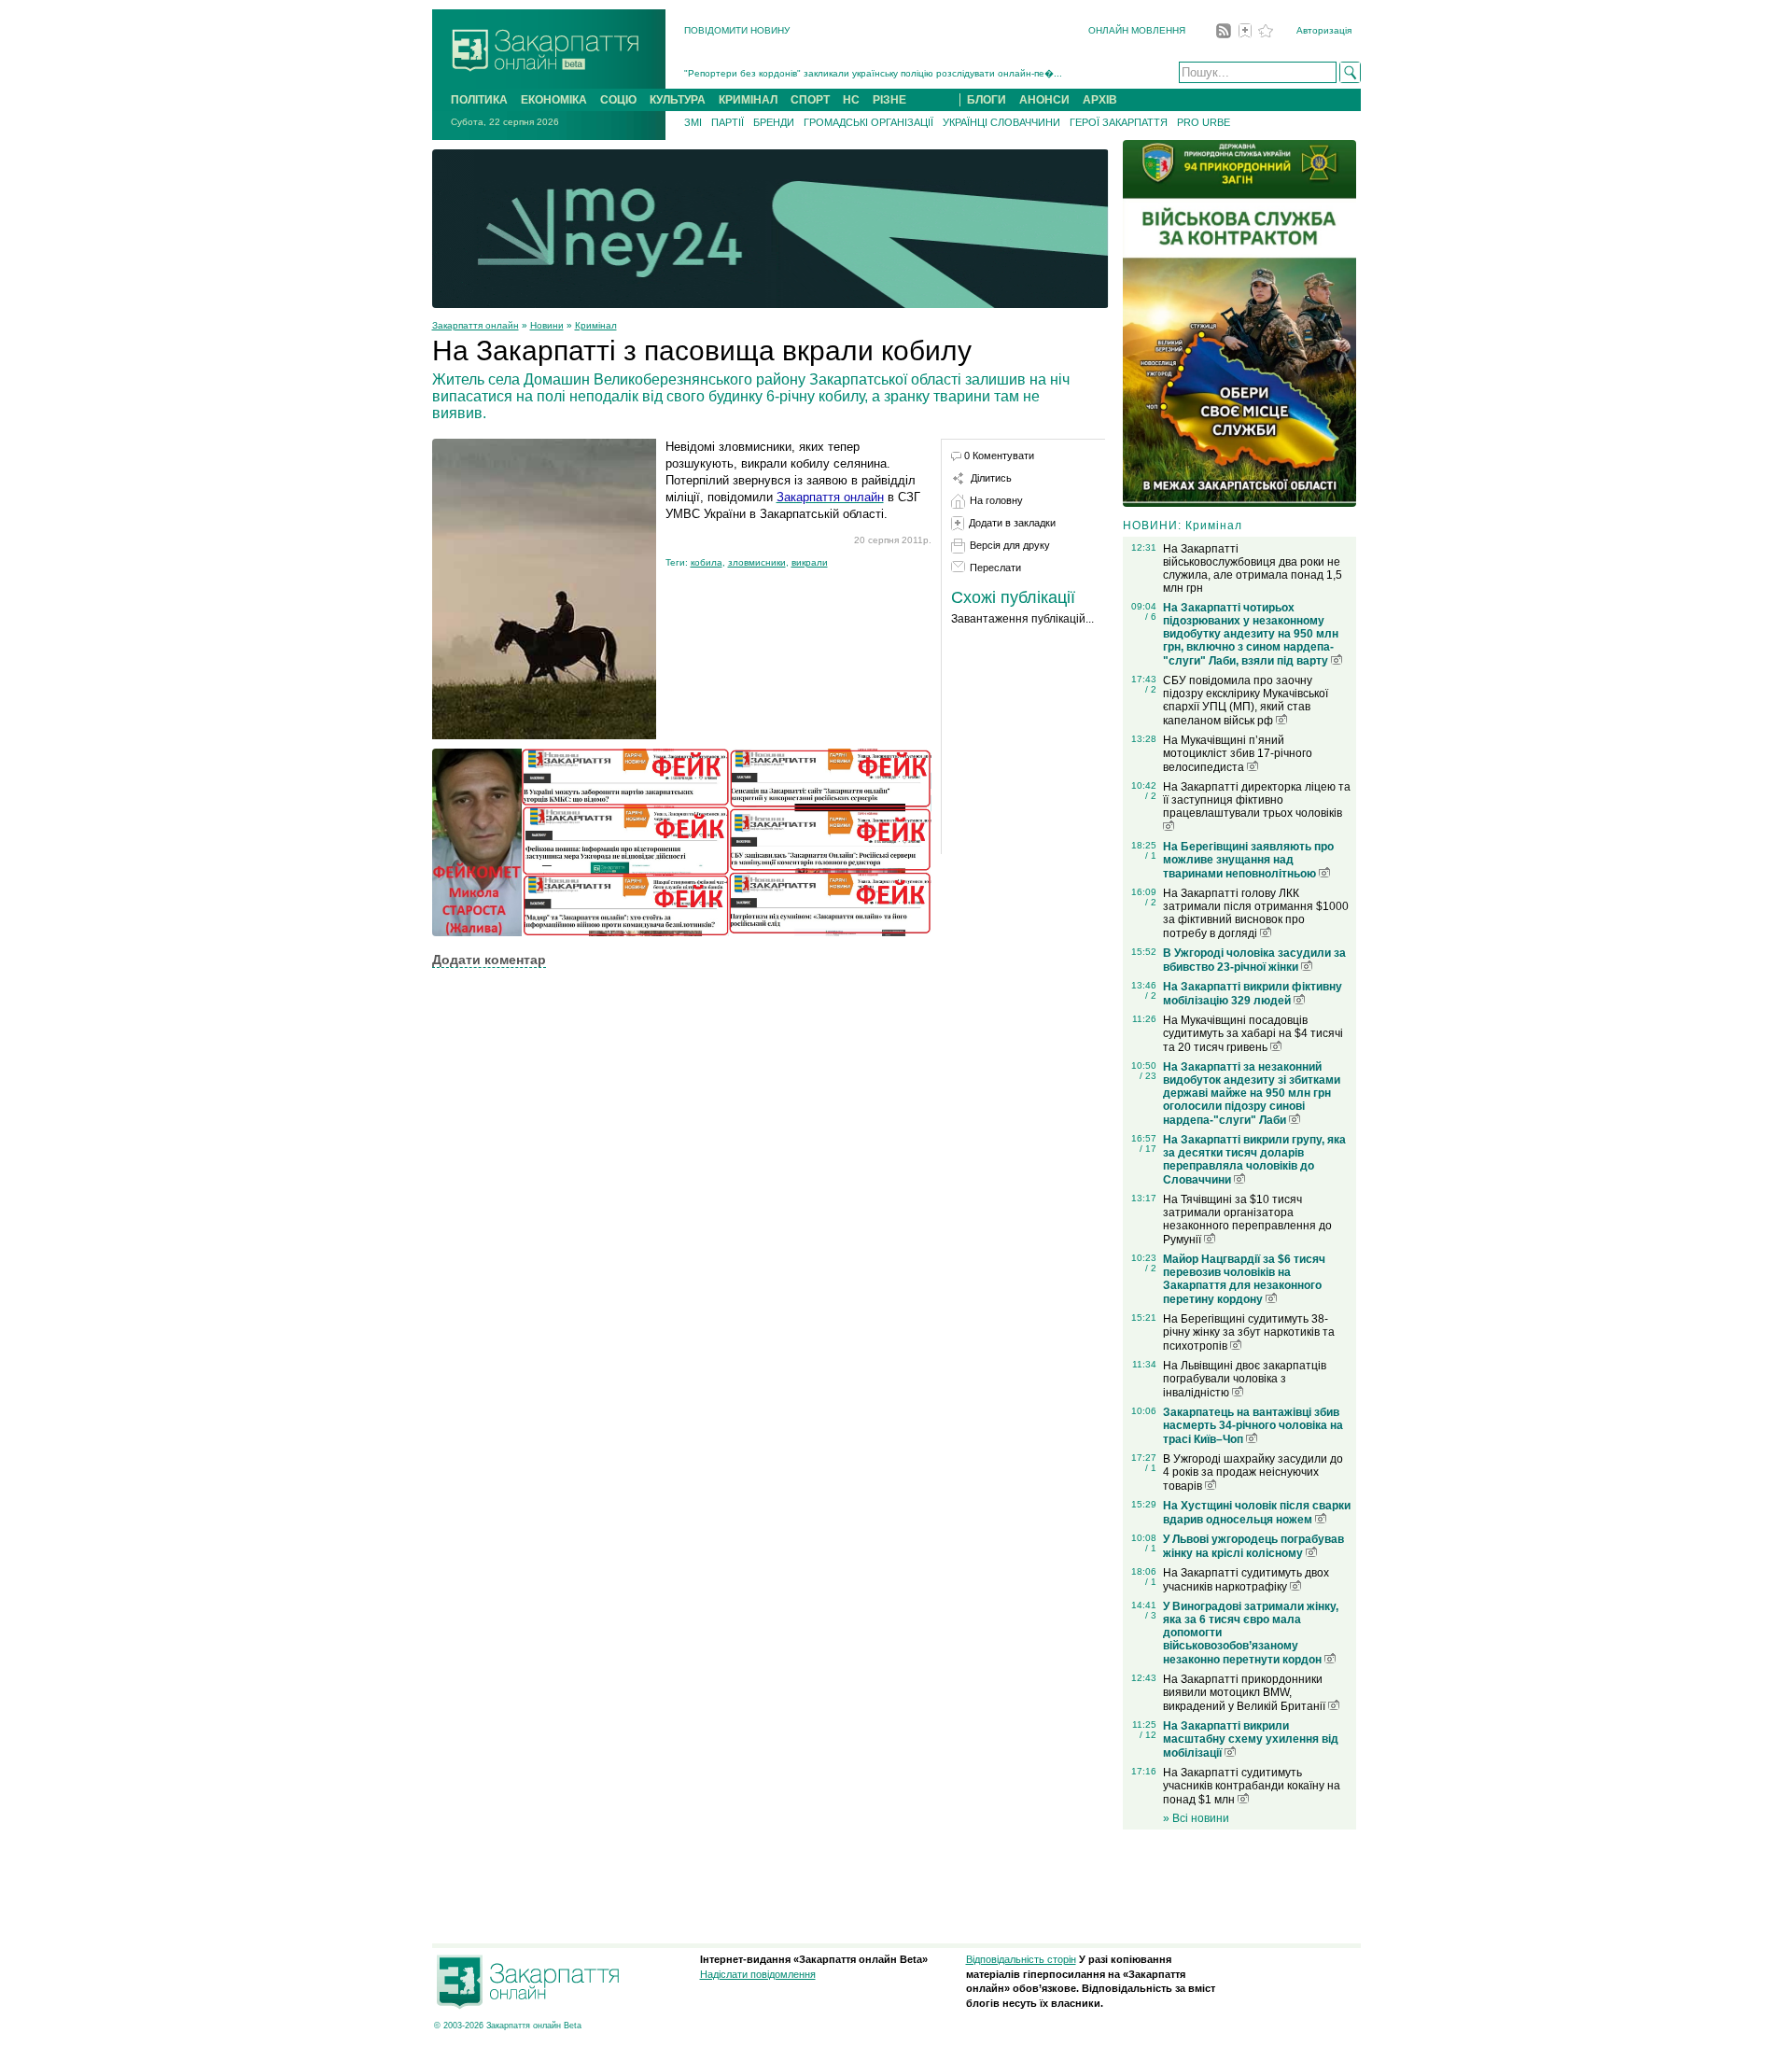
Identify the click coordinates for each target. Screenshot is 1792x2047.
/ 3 (1151, 1615)
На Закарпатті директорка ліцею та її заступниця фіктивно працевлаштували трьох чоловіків (1257, 800)
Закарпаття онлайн (476, 325)
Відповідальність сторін (1021, 1959)
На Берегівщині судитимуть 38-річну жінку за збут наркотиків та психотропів (1249, 1332)
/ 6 (1151, 617)
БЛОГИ (987, 100)
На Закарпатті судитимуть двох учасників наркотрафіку (1246, 1580)
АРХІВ (1100, 100)
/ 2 (1151, 689)
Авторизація (1324, 30)
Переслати (995, 568)
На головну (996, 500)
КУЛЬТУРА (678, 100)
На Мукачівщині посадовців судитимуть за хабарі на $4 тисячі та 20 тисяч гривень (1253, 1034)
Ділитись (991, 478)
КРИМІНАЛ (748, 100)
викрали (810, 562)
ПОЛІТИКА (479, 100)
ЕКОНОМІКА (554, 100)
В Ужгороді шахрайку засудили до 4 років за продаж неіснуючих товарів (1253, 1472)
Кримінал (596, 325)
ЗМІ (693, 122)
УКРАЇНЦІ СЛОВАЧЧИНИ (1001, 122)
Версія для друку (1010, 545)
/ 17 (1148, 1149)
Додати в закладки (1012, 523)
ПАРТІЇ (728, 122)
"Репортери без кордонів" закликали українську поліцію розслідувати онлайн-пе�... (873, 73)
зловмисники (757, 562)
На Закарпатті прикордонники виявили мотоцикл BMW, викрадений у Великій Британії (1246, 1693)
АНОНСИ (1044, 100)
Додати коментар (489, 960)
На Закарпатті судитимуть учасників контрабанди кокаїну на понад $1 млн (1252, 1786)
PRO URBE (1204, 122)
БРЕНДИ (774, 122)
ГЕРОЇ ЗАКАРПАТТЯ (1119, 122)
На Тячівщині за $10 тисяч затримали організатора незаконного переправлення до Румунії (1247, 1220)
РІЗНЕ (889, 100)
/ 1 (1151, 855)
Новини (547, 325)
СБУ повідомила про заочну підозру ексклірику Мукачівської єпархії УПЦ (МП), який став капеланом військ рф (1246, 701)
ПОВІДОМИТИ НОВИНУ (737, 30)
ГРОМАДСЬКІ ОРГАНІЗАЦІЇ (868, 122)
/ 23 (1148, 1076)
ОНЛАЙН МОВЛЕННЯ (1137, 30)
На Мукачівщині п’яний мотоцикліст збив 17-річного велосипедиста (1238, 754)
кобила (707, 562)
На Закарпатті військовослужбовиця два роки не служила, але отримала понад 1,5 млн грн (1253, 568)
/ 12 (1148, 1735)
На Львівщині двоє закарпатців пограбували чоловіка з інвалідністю (1245, 1379)
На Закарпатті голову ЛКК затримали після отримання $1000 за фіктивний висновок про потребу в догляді (1256, 913)
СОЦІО (618, 100)
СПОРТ (810, 100)
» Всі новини (1196, 1818)
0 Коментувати (999, 456)
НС (851, 100)
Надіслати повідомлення (758, 1974)
